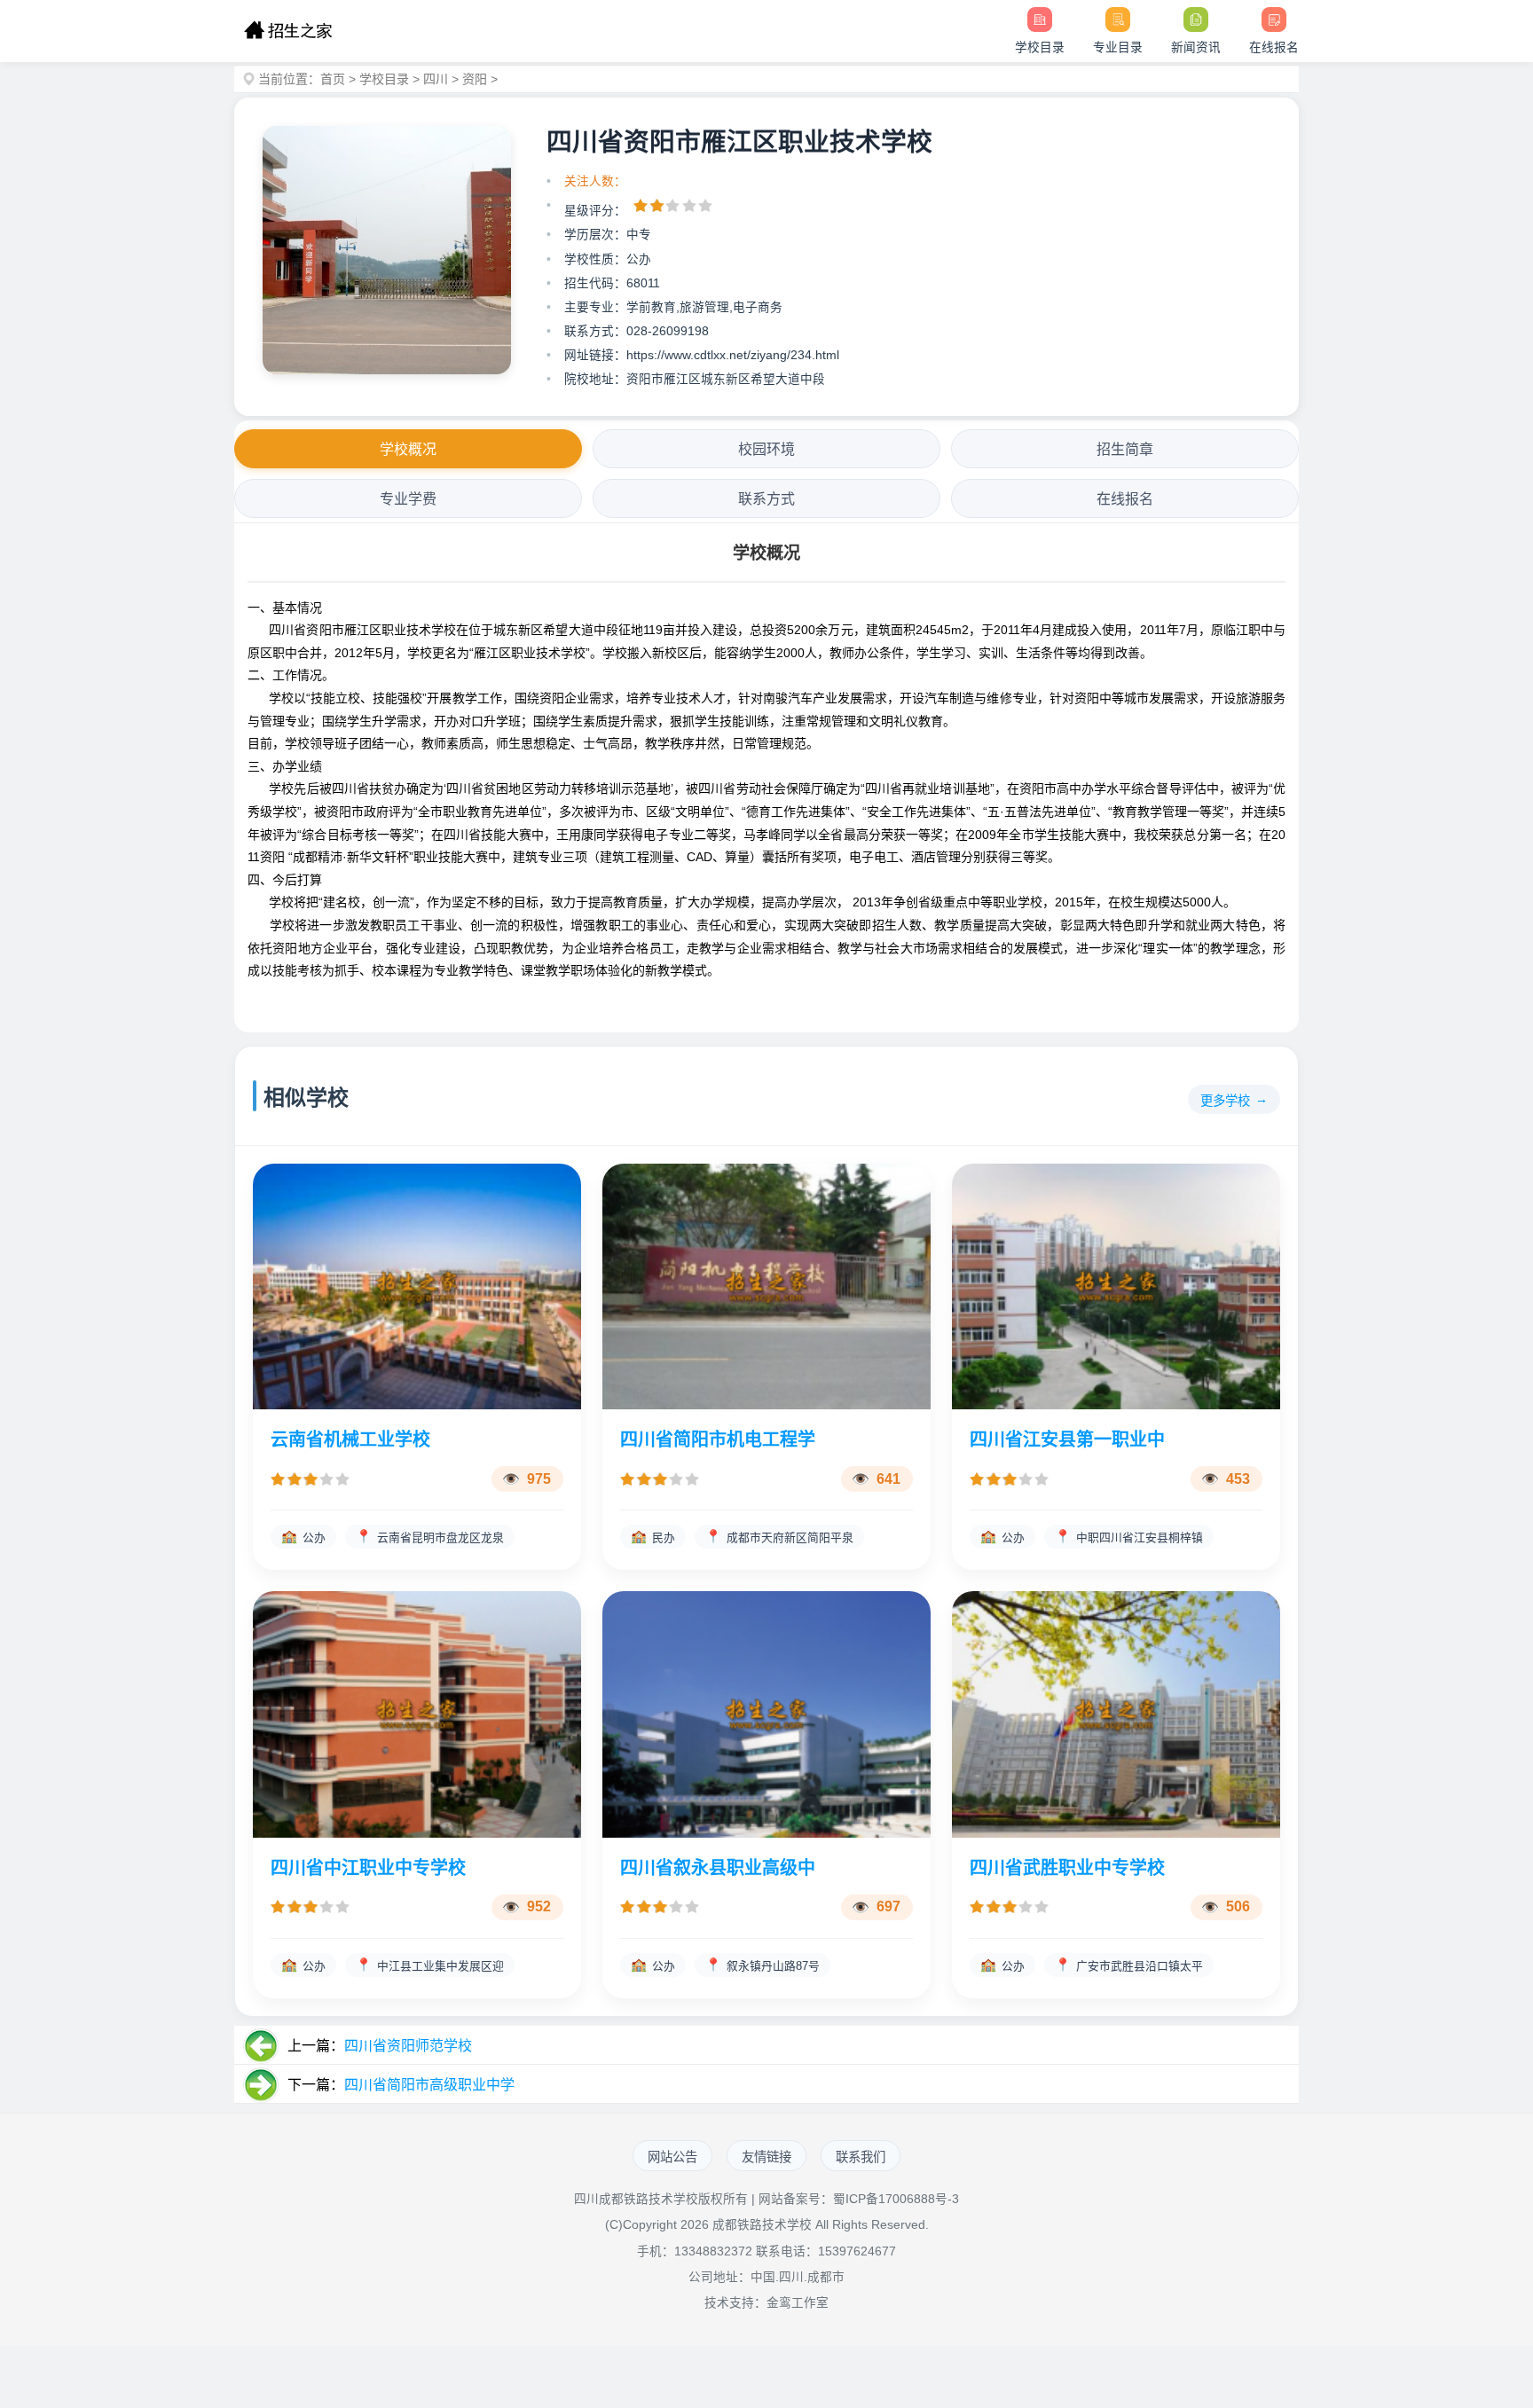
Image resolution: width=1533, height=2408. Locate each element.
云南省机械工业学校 (350, 1439)
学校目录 (384, 79)
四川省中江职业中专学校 (368, 1868)
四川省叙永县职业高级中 (718, 1868)
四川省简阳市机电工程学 (718, 1439)
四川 (436, 79)
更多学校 (1225, 1101)
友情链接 (766, 2157)
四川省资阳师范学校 (408, 2046)
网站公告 (672, 2157)
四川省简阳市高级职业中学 (429, 2085)
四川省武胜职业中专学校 (1067, 1868)
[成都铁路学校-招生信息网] (288, 31)
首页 (333, 79)
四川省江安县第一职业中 (1067, 1439)
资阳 (475, 79)
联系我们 (861, 2157)
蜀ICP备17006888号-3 (896, 2199)
